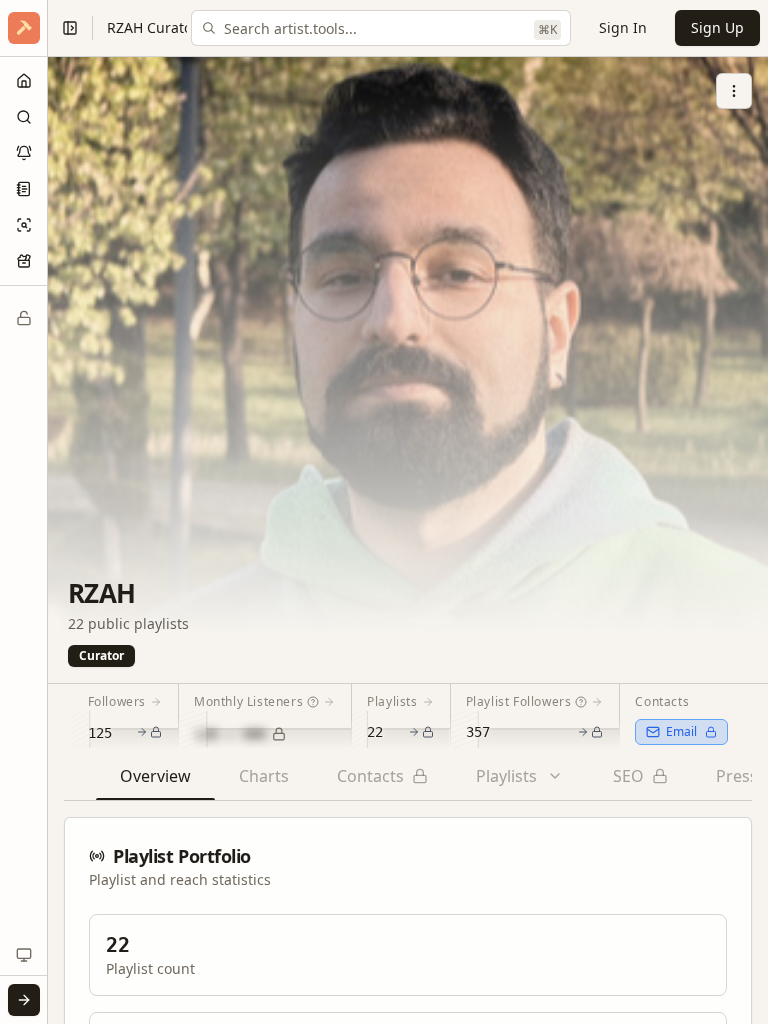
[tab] (155, 782)
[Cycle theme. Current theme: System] (24, 955)
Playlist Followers (519, 701)
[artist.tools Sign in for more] (24, 28)
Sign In (623, 27)
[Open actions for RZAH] (734, 91)
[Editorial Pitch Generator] (24, 189)
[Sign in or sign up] (24, 1000)
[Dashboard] (24, 81)
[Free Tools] (24, 261)
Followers (117, 701)
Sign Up (717, 27)
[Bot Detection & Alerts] (24, 153)
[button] (24, 28)
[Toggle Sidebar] (47, 512)
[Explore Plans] (24, 318)
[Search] (24, 117)
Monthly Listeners (248, 701)
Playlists (392, 701)
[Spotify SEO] (24, 225)
